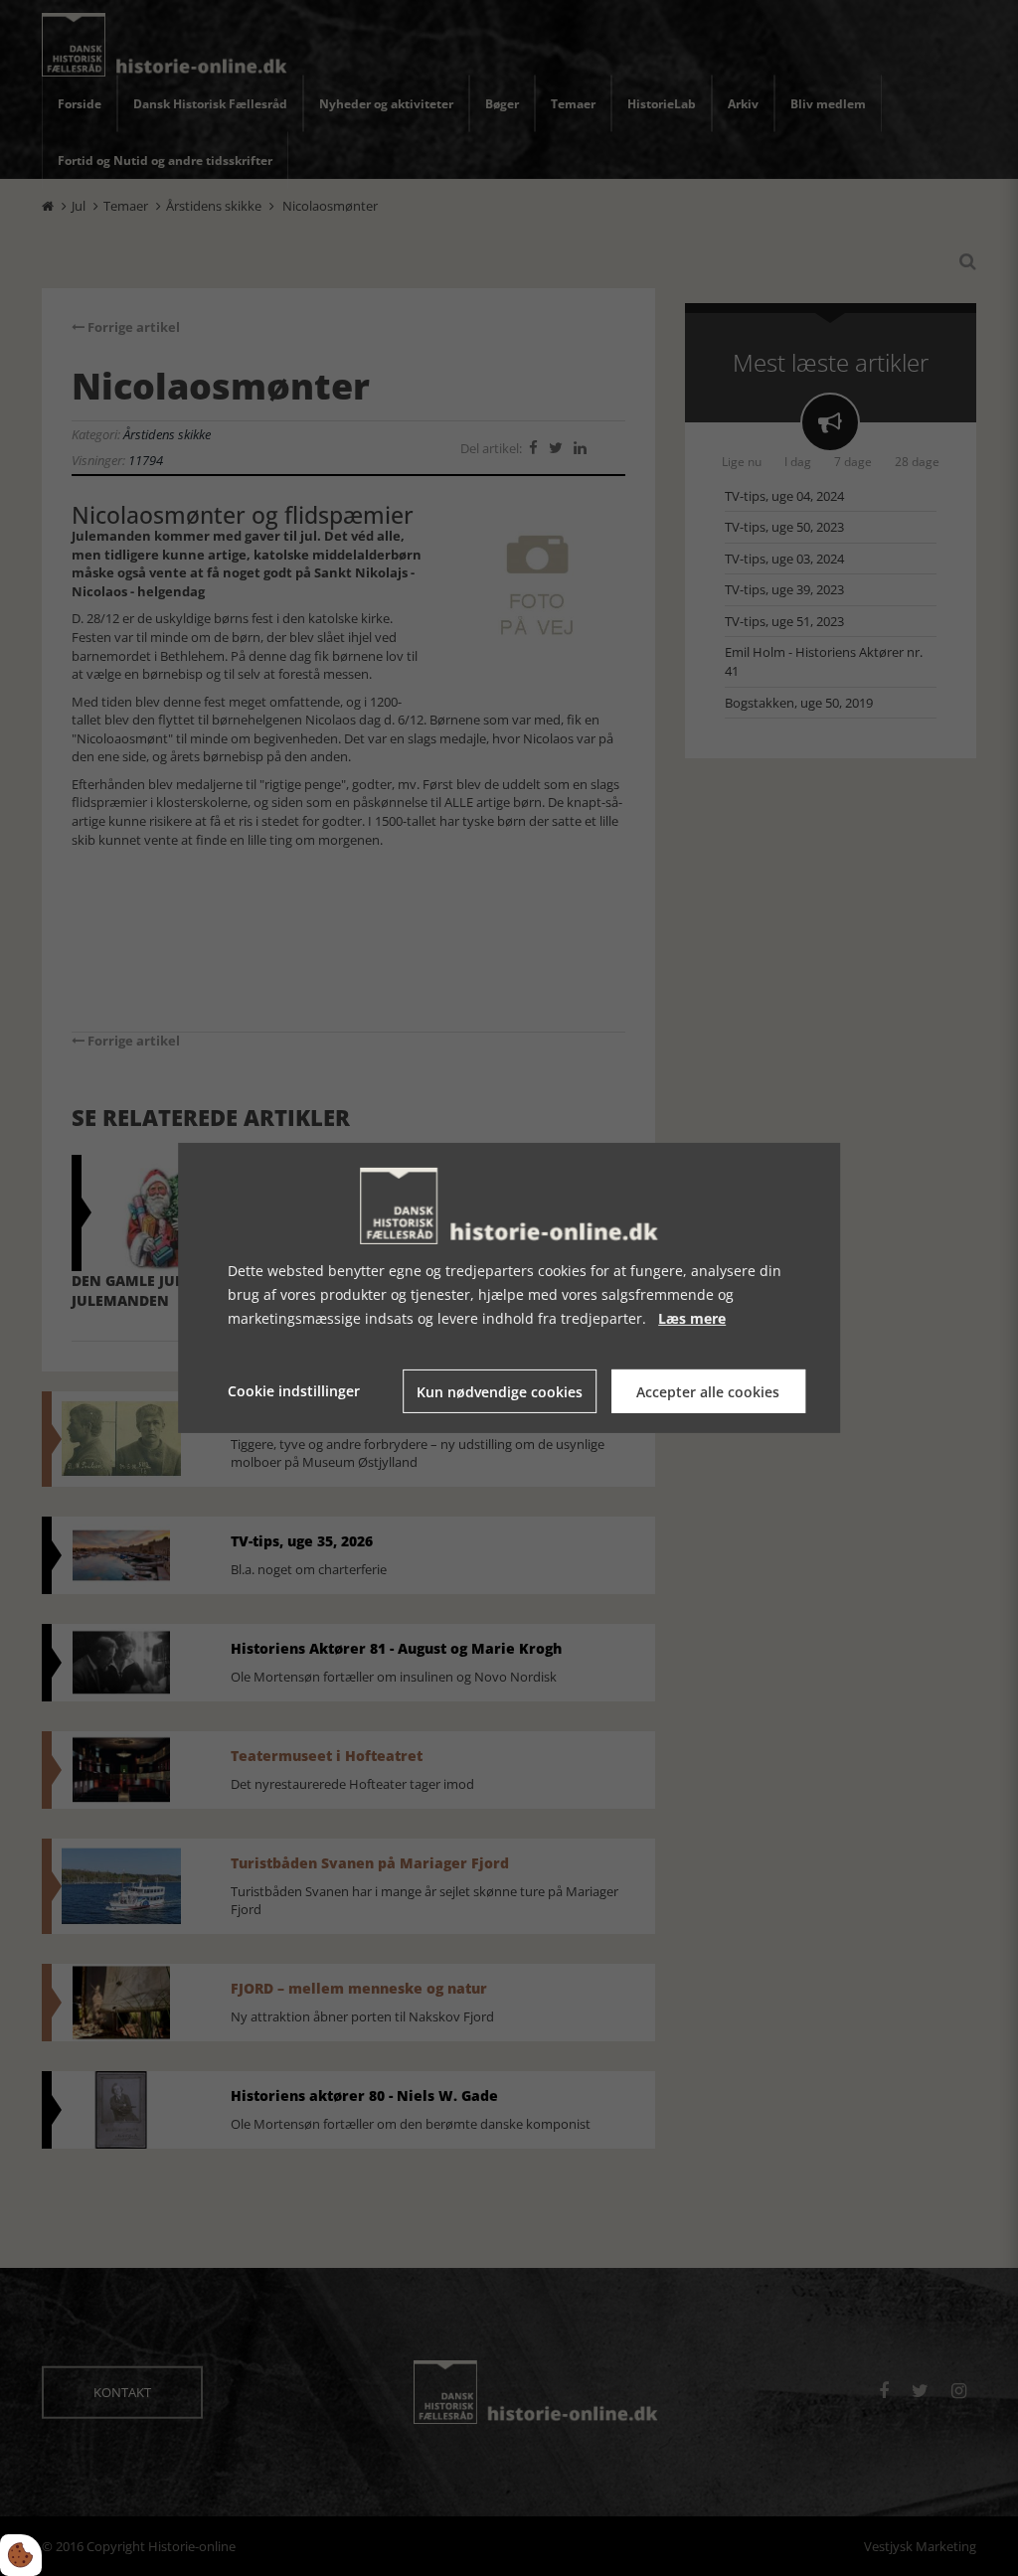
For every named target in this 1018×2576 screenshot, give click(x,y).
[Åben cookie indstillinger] (21, 2555)
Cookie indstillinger (294, 1391)
